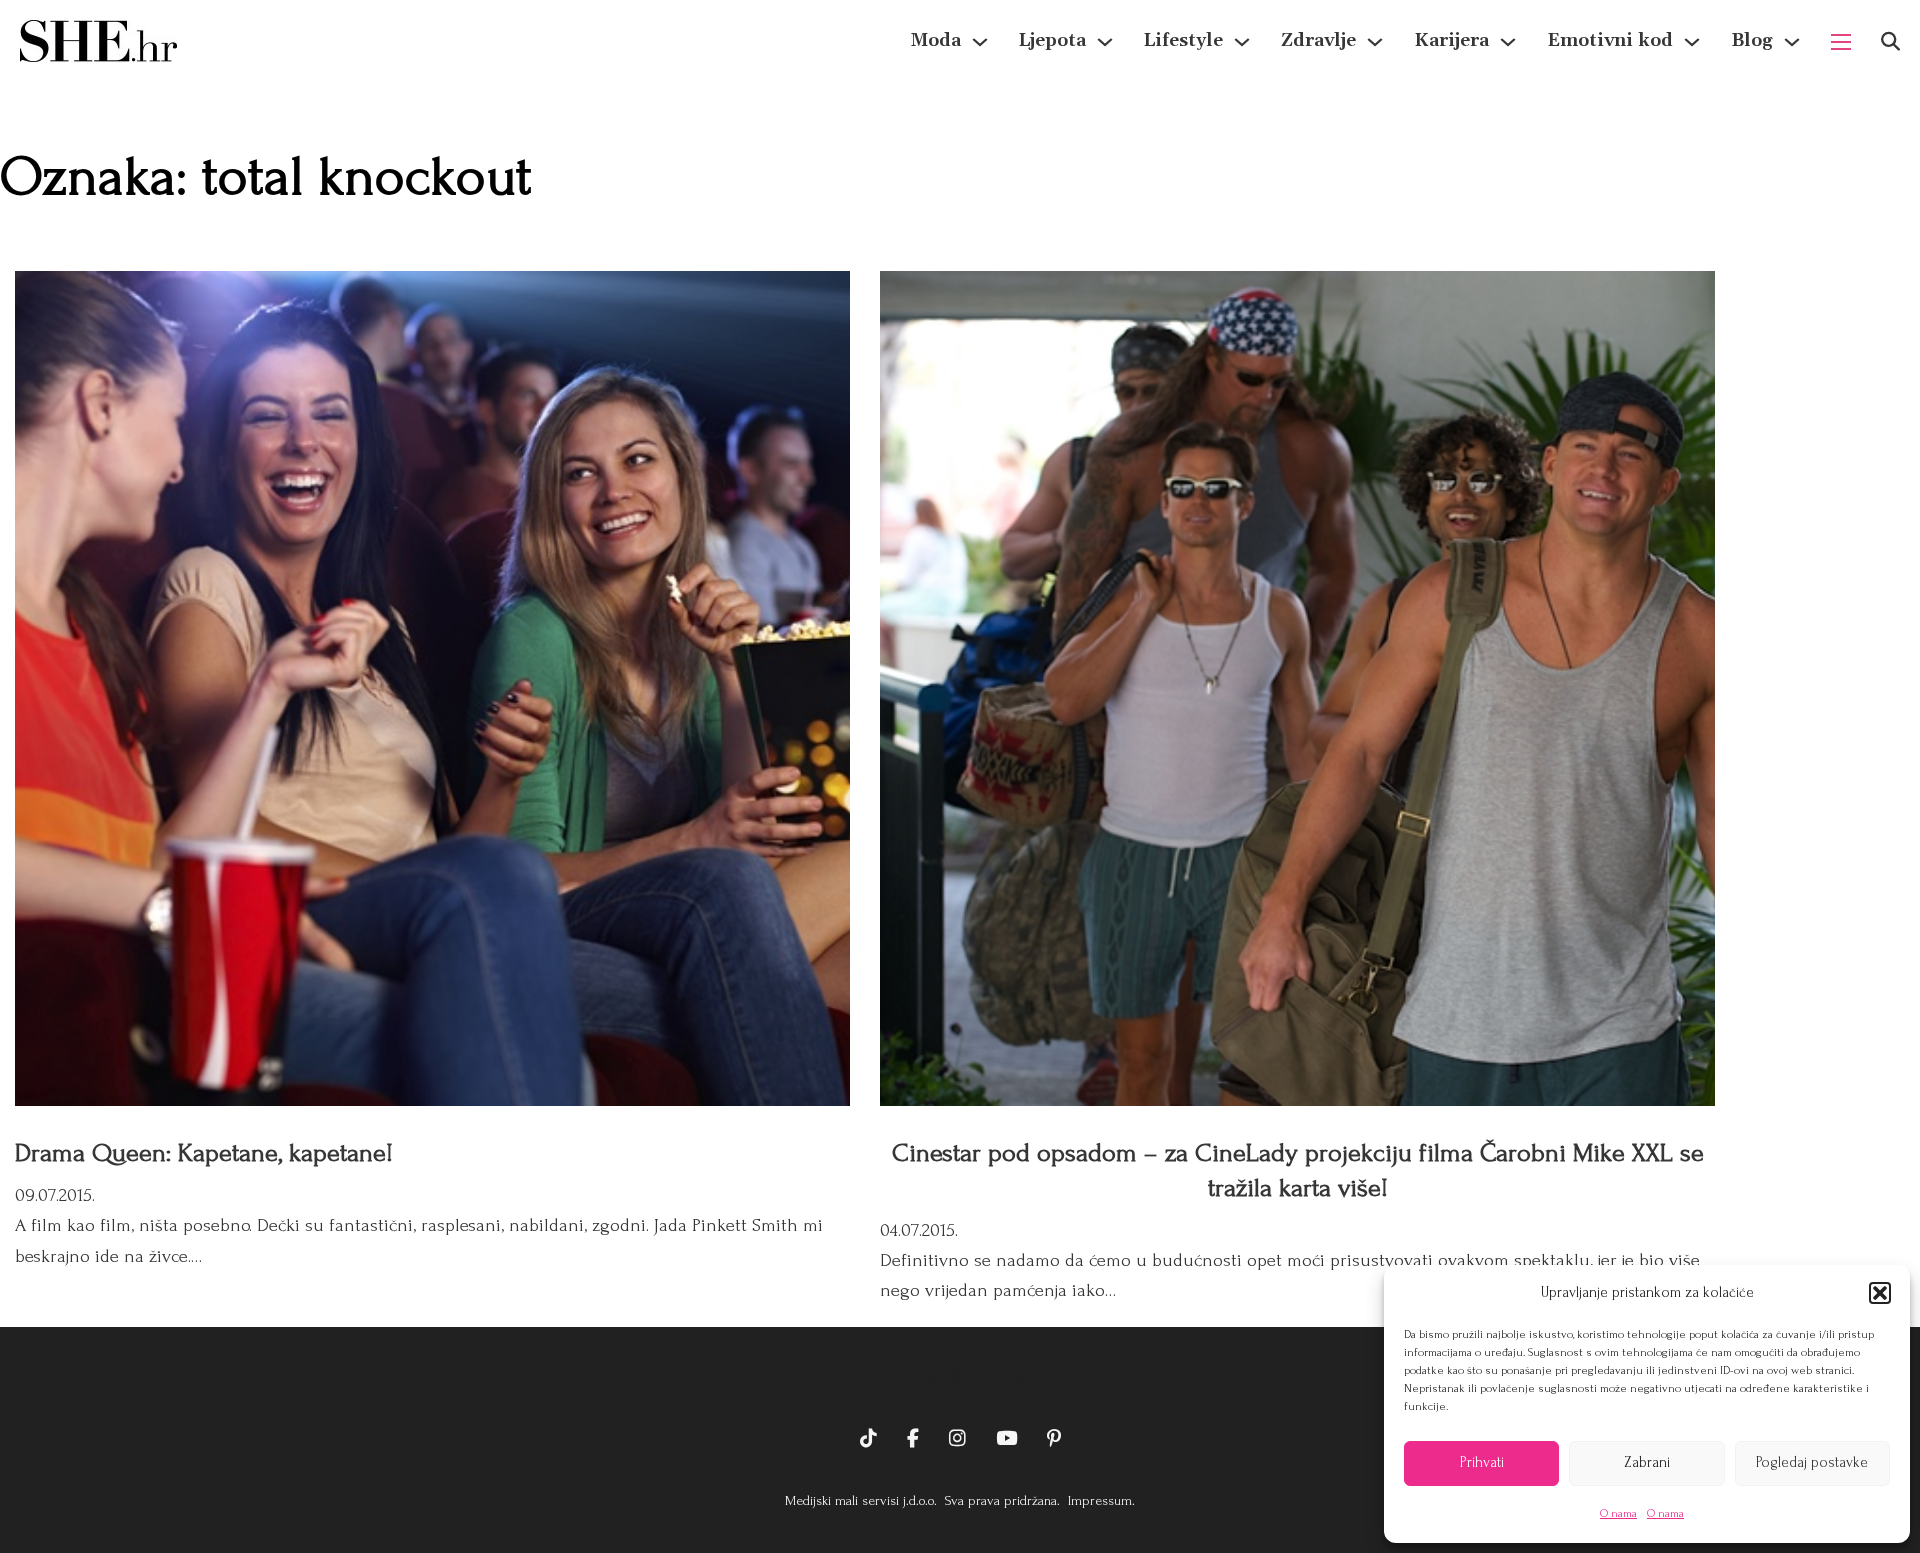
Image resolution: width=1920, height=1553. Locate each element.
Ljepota (1052, 40)
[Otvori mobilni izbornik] (1841, 42)
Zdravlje (1318, 40)
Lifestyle (1183, 40)
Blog (1752, 40)
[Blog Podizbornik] (1792, 42)
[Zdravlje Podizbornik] (1375, 42)
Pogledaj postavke (1812, 1462)
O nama (1618, 1513)
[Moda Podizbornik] (980, 42)
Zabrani (1647, 1462)
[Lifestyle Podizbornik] (1242, 42)
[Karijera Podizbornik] (1508, 42)
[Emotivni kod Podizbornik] (1692, 42)
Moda (936, 40)
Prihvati (1482, 1462)
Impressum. (1099, 1500)
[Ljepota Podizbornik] (1105, 42)
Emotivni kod (1610, 40)
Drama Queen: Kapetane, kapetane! (204, 1153)
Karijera (1451, 40)
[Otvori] (1890, 41)
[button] (1880, 1293)
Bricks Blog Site (960, 1377)
